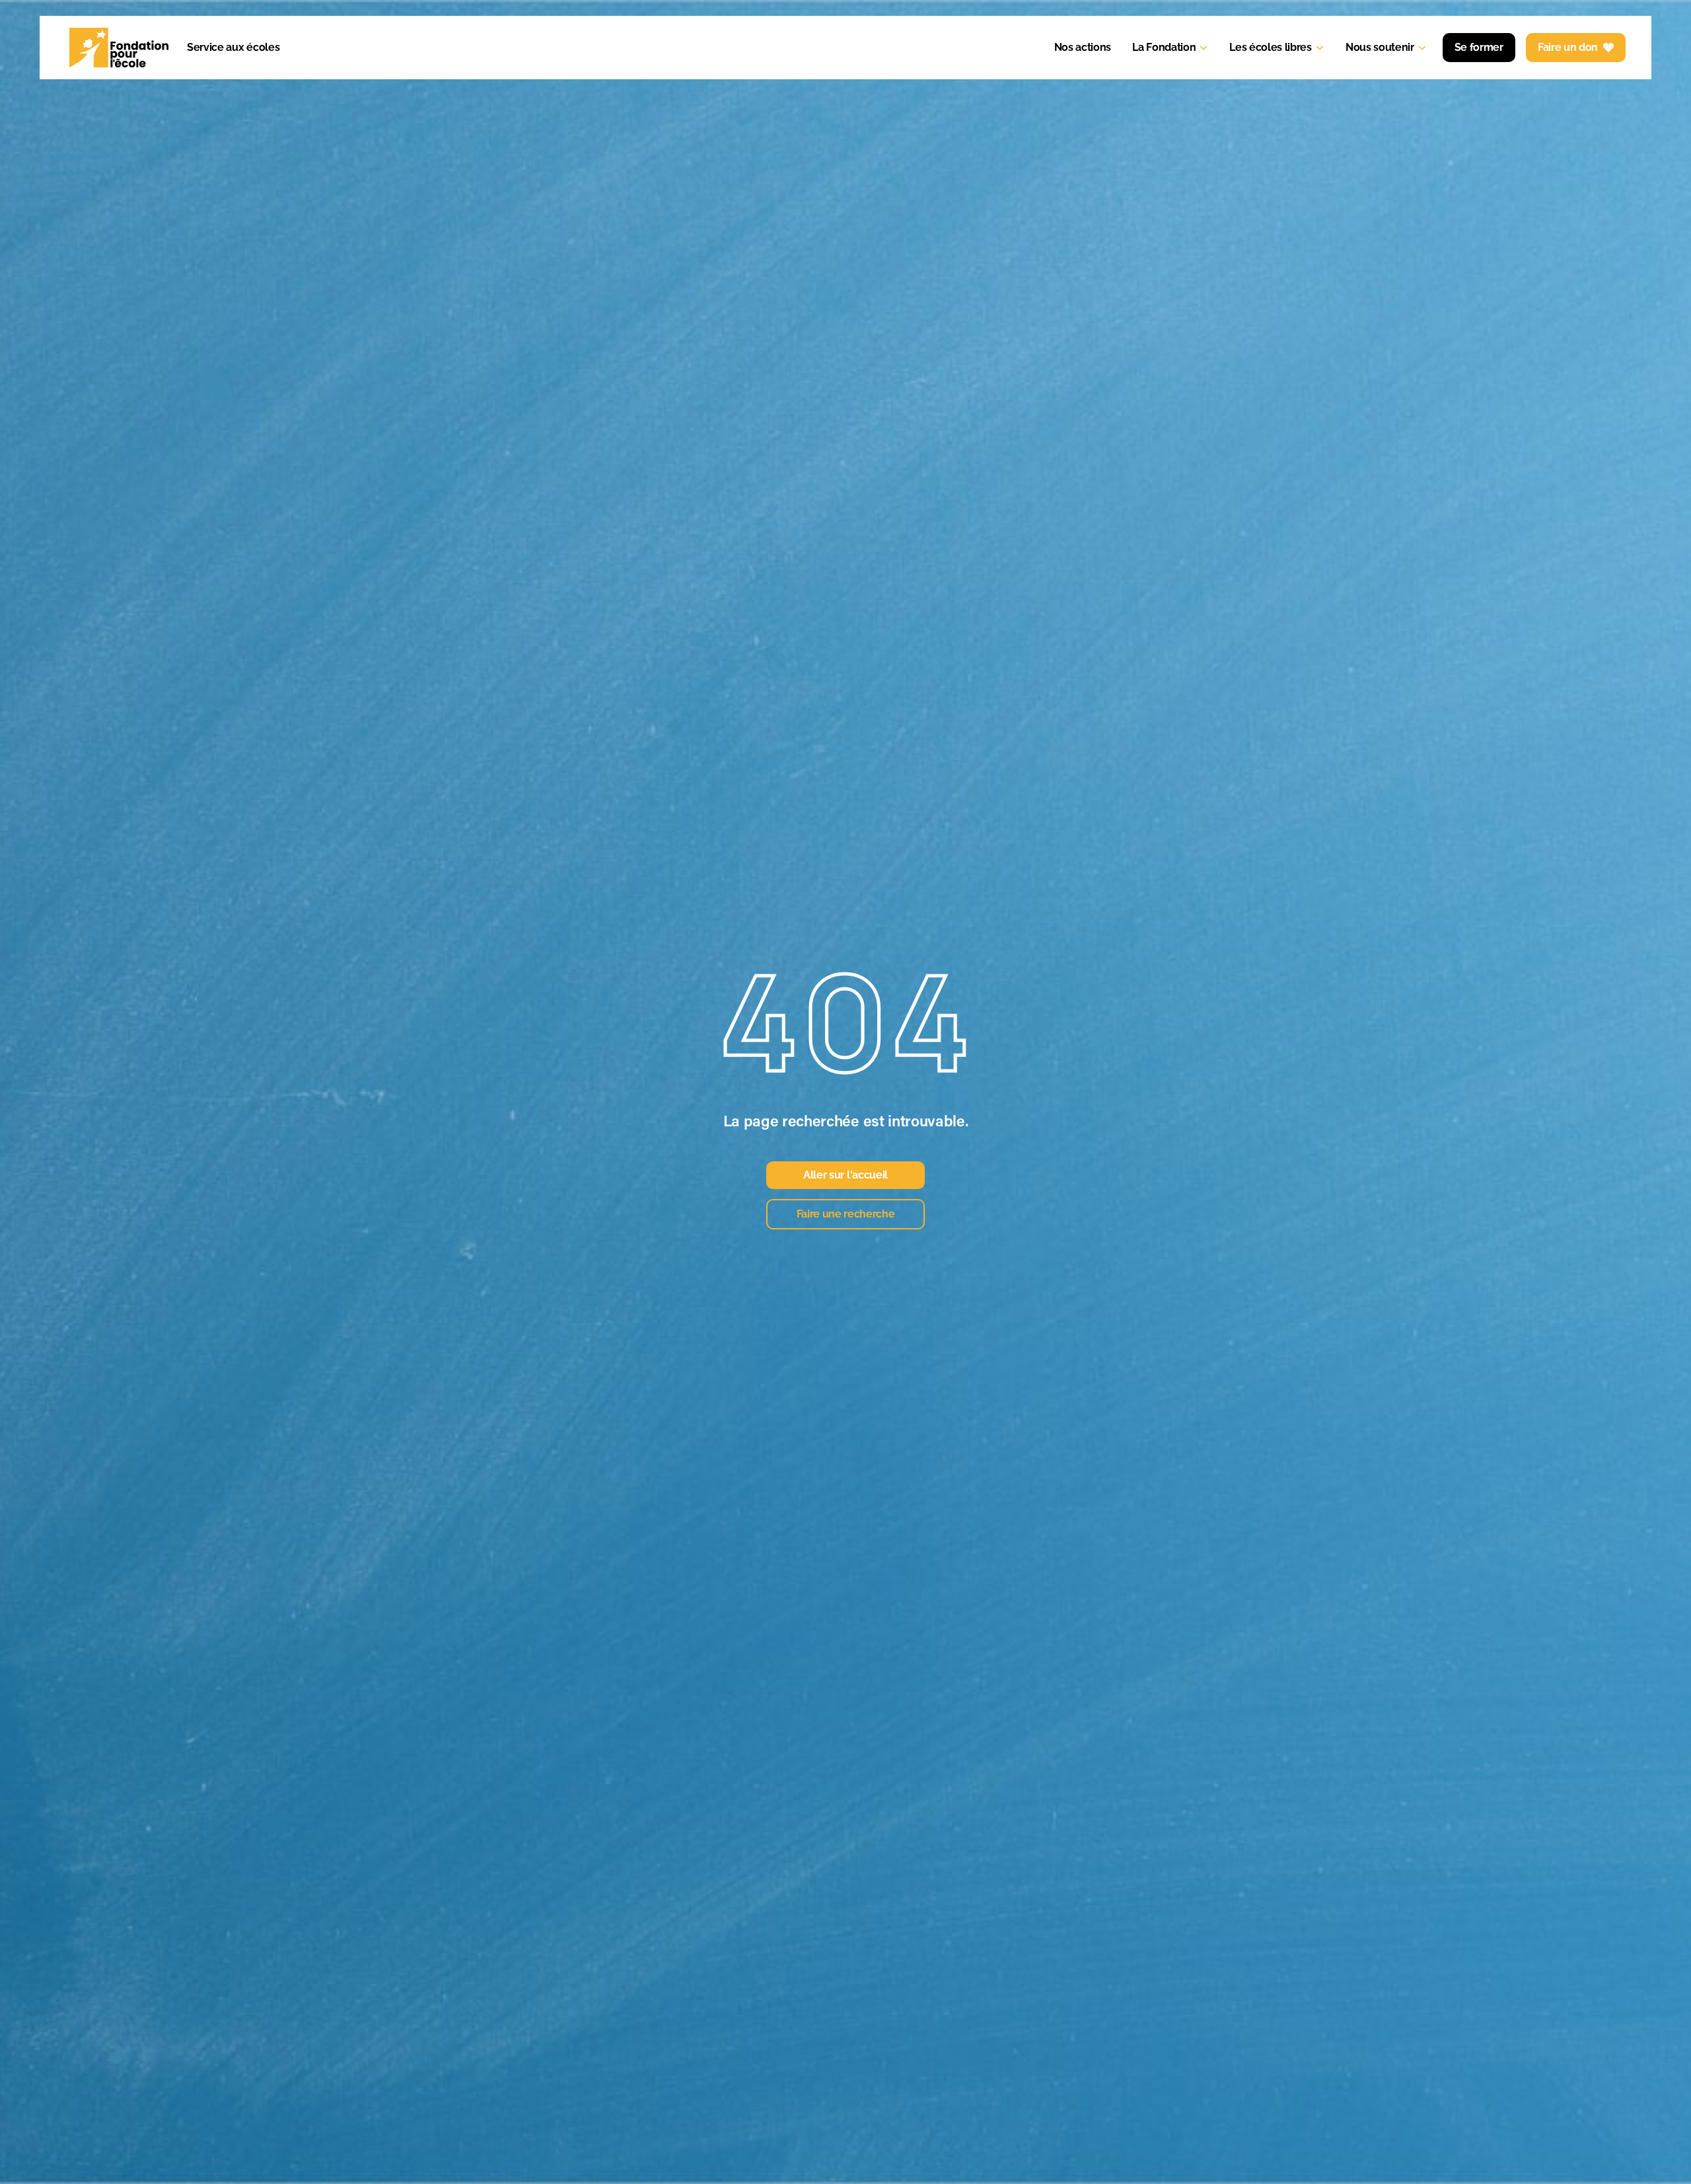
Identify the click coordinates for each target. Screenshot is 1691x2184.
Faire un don (1568, 47)
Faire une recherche (846, 1214)
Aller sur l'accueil (845, 1175)
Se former (1479, 47)
